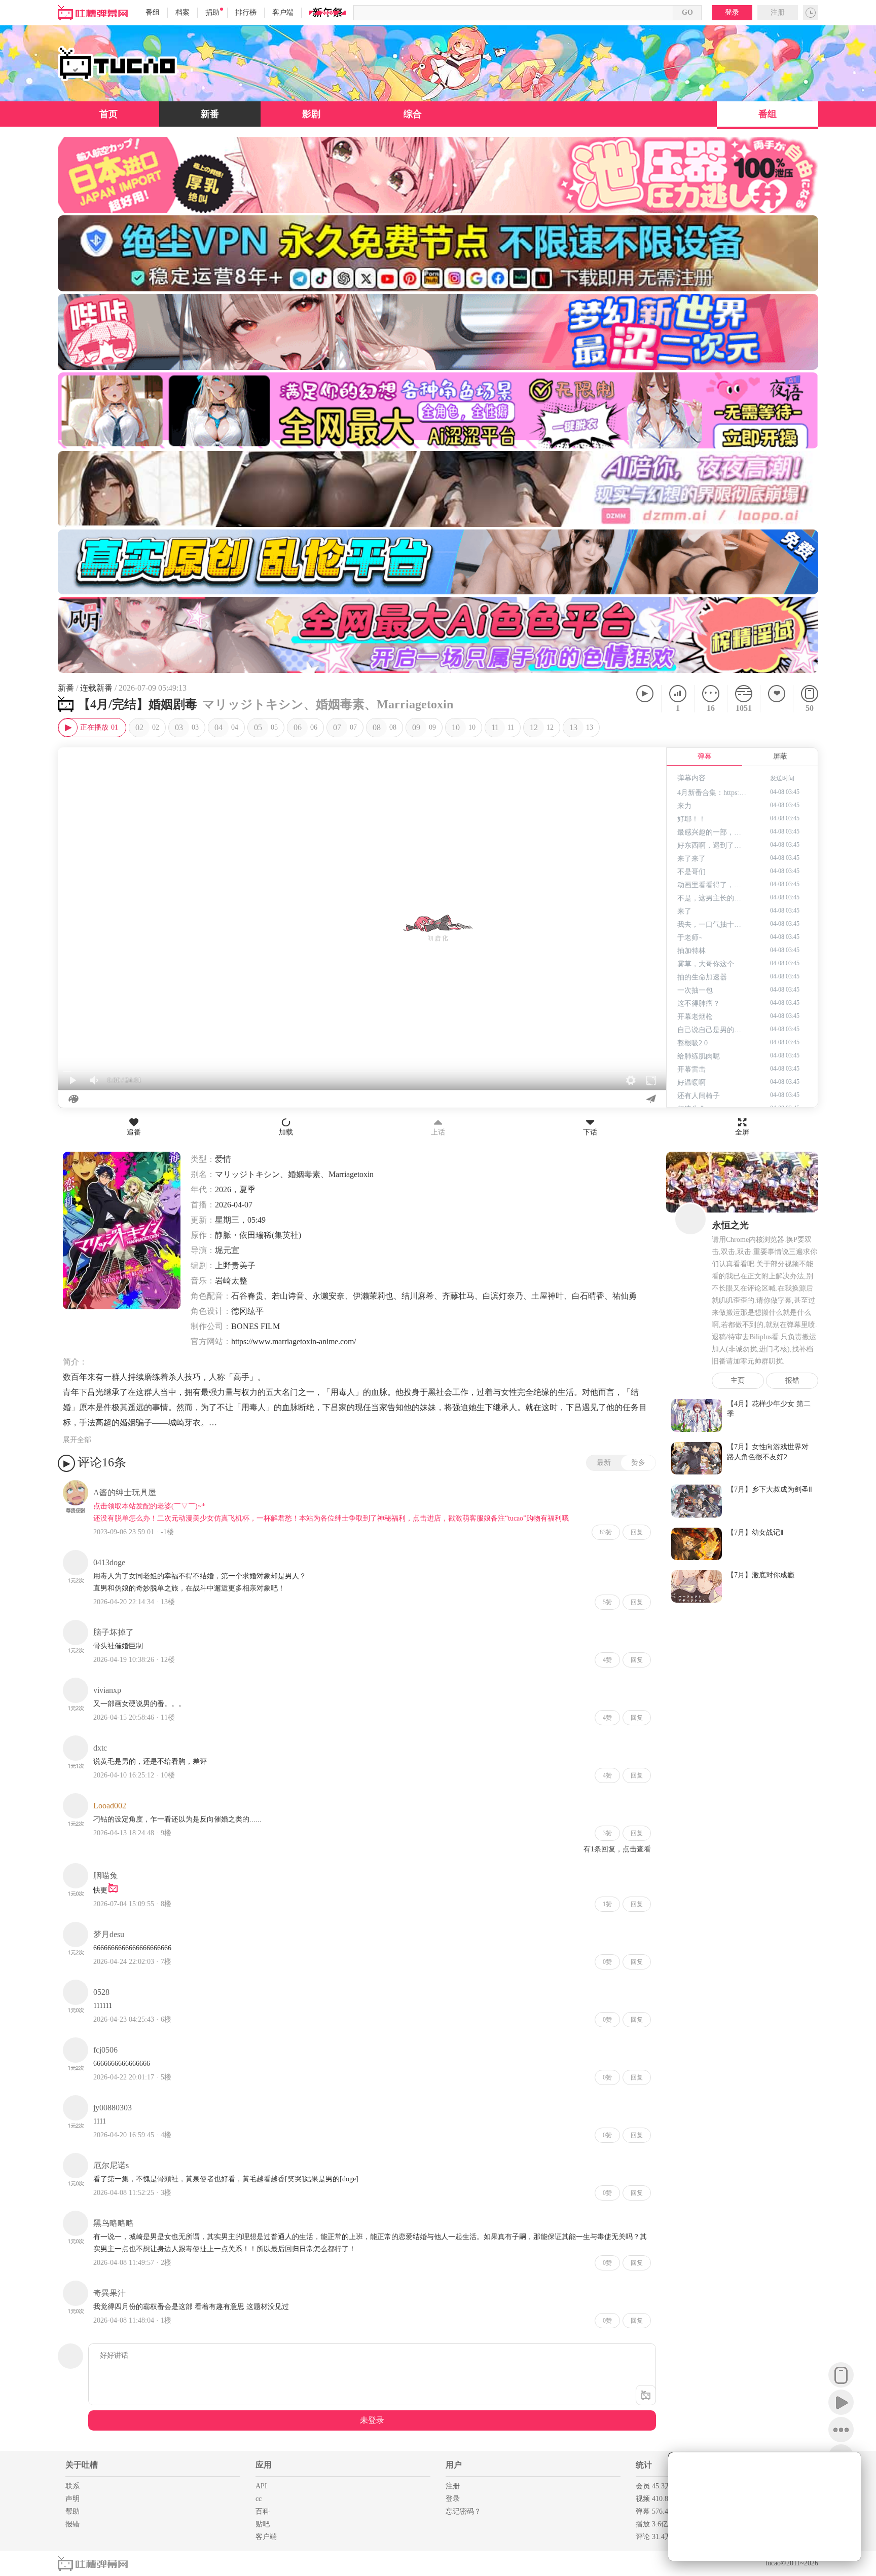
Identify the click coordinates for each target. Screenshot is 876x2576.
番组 (153, 12)
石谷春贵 (247, 1296)
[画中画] (848, 2466)
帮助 (72, 2511)
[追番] (776, 699)
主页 (738, 1380)
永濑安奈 (328, 1296)
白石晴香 (588, 1296)
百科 (263, 2511)
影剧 (311, 114)
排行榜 (246, 12)
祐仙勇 (625, 1296)
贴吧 (263, 2524)
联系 (72, 2486)
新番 (210, 114)
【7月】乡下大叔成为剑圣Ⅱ (770, 1489)
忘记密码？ (463, 2511)
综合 (413, 114)
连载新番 (96, 688)
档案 (182, 12)
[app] (841, 2375)
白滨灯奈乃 (503, 1296)
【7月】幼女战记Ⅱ (755, 1532)
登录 (732, 12)
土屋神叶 (547, 1296)
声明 (72, 2499)
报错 (792, 1380)
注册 (778, 12)
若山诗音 (288, 1296)
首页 (108, 114)
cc (259, 2499)
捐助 (212, 12)
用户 (454, 2465)
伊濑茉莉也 (373, 1296)
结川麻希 (418, 1296)
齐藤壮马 (458, 1296)
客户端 (283, 12)
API (261, 2486)
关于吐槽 (82, 2465)
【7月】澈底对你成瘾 (761, 1575)
